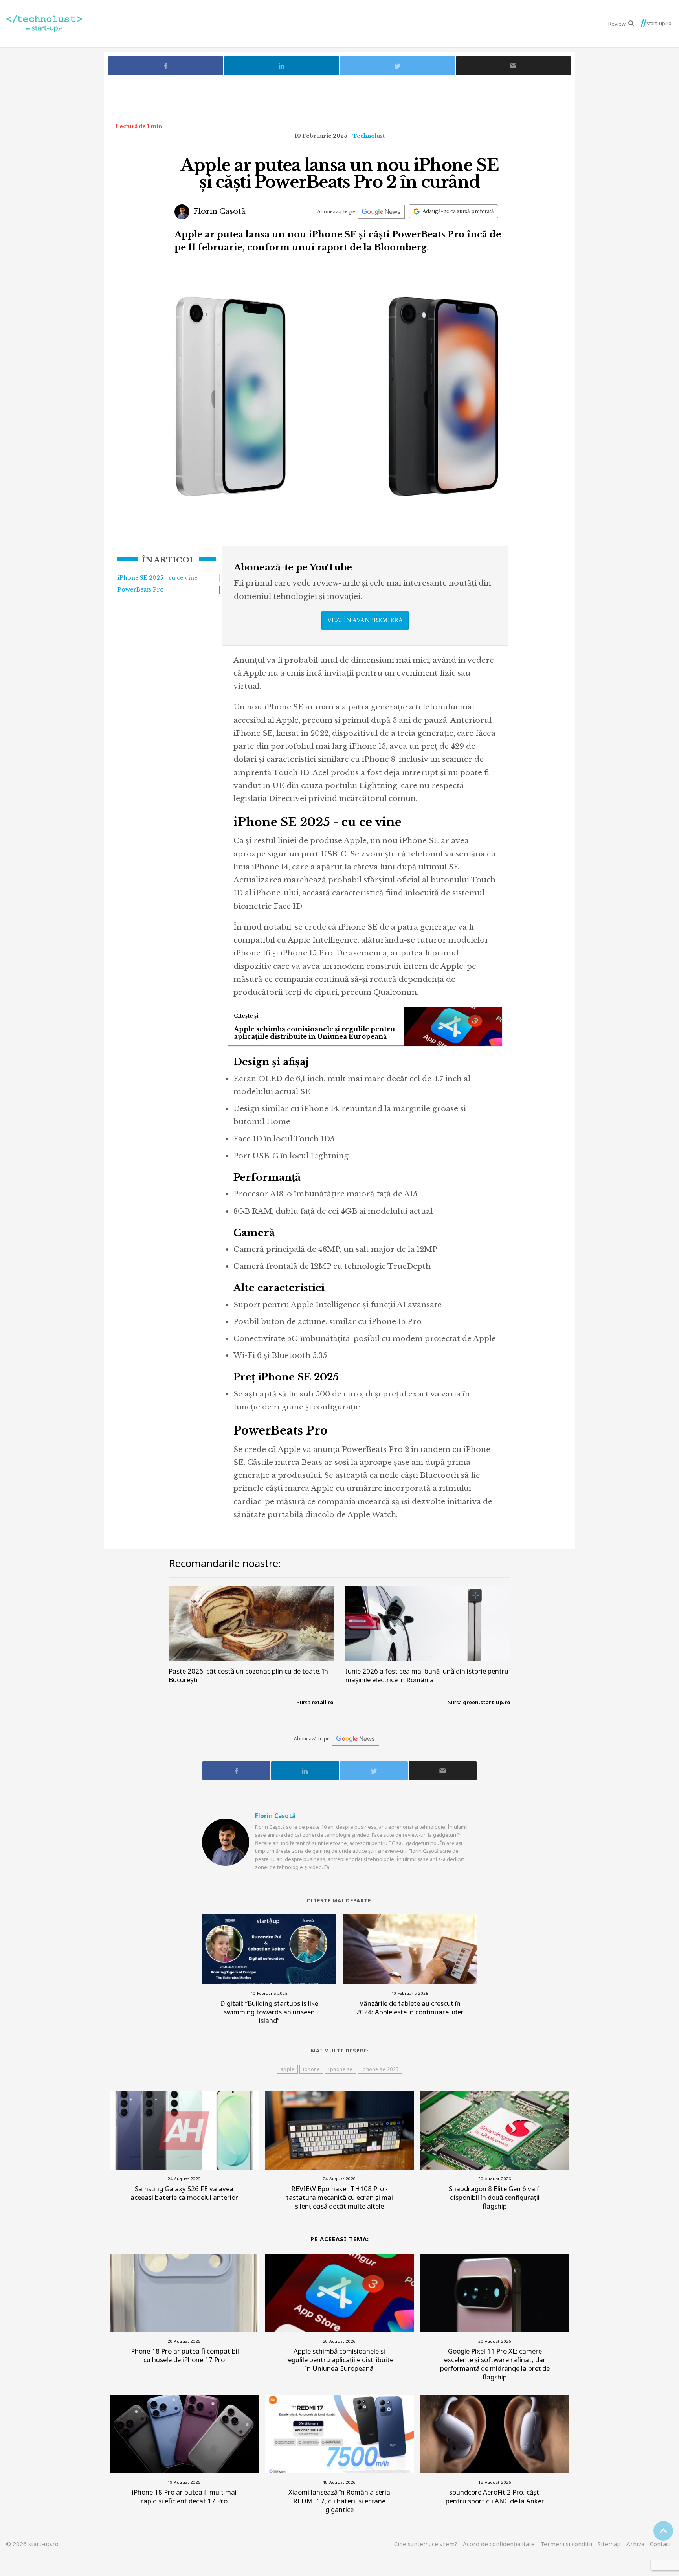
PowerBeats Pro (141, 590)
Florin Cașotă (218, 211)
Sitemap (609, 2544)
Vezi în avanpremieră (365, 620)
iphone (311, 2069)
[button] (632, 23)
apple (288, 2069)
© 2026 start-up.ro (32, 2544)
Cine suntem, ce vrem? (426, 2544)
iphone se (341, 2069)
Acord (499, 2544)
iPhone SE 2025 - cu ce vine (157, 578)
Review (617, 24)
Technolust (369, 136)
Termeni (566, 2544)
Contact (661, 2544)
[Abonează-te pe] (381, 212)
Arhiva (635, 2544)
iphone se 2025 (380, 2069)
